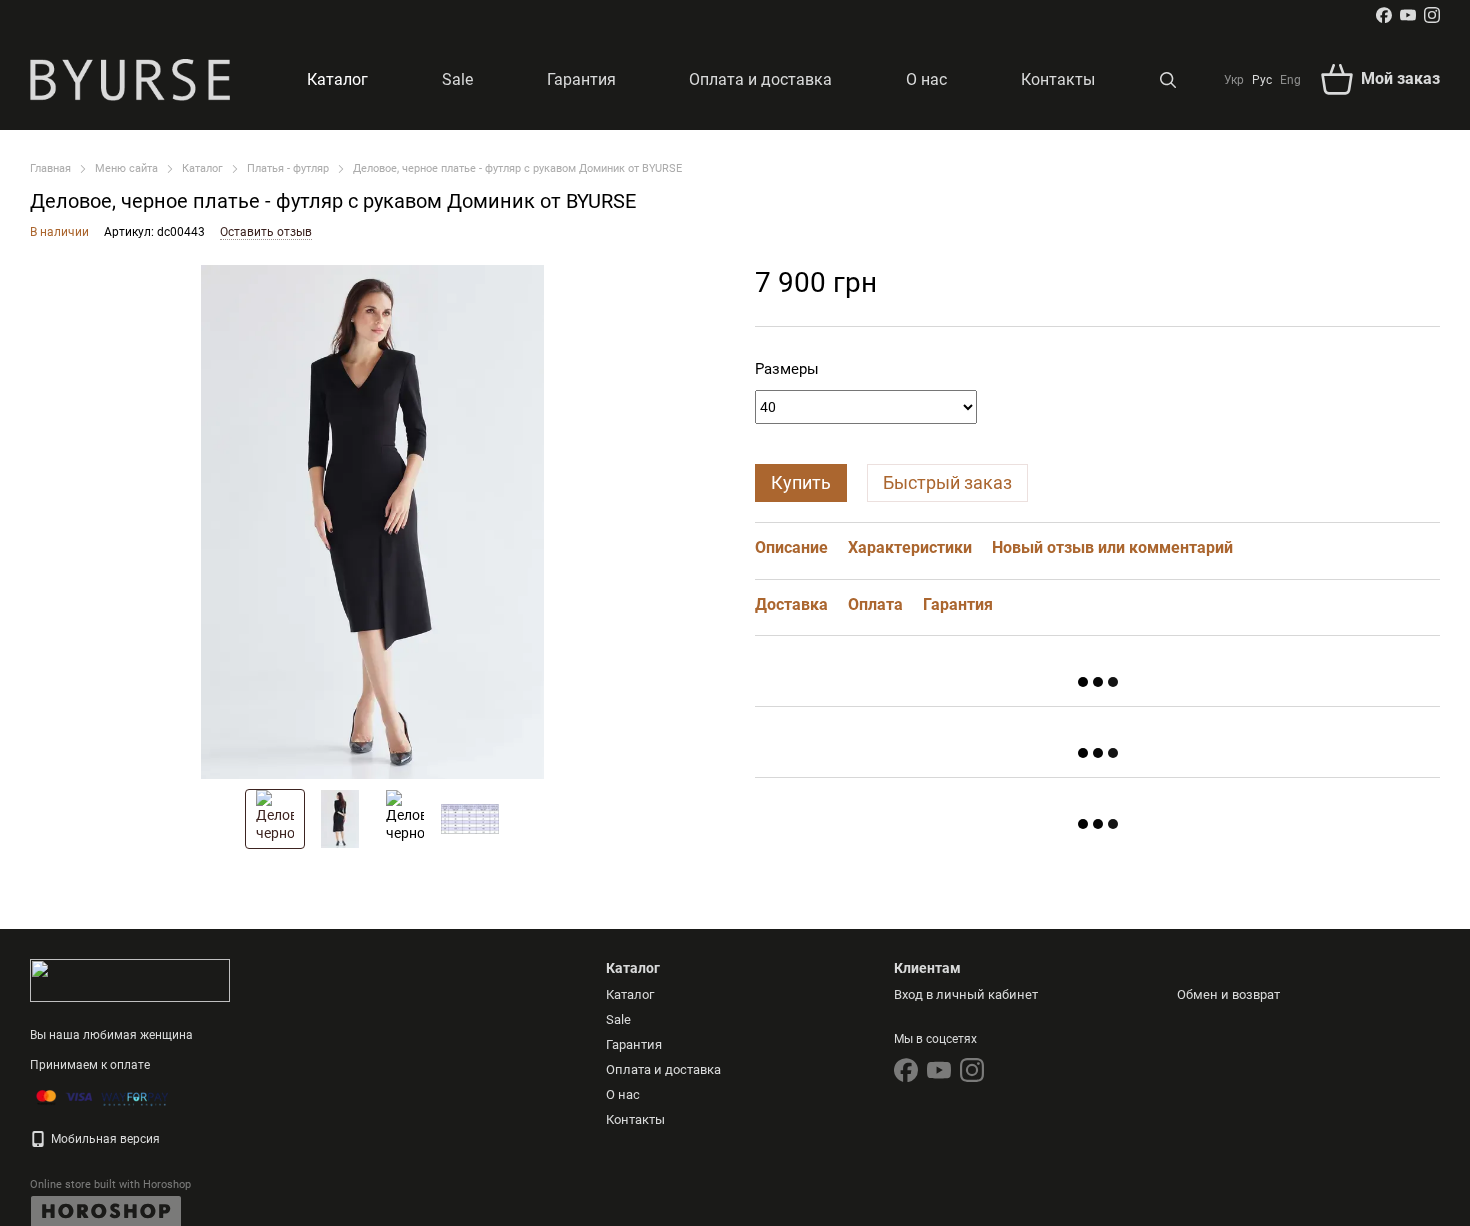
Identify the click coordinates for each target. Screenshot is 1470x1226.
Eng (1290, 80)
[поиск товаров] (1168, 80)
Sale (457, 79)
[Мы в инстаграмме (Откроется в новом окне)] (1432, 15)
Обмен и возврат (1228, 994)
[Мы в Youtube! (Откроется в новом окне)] (1408, 15)
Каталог (337, 79)
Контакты (1058, 79)
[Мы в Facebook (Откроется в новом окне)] (1384, 15)
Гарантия (581, 79)
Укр (1234, 80)
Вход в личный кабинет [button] (966, 994)
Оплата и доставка (760, 79)
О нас (926, 79)
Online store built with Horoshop (110, 1184)
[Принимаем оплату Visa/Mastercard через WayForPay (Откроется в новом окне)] (102, 1097)
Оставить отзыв (266, 232)
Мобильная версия (104, 1139)
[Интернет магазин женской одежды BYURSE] (130, 980)
